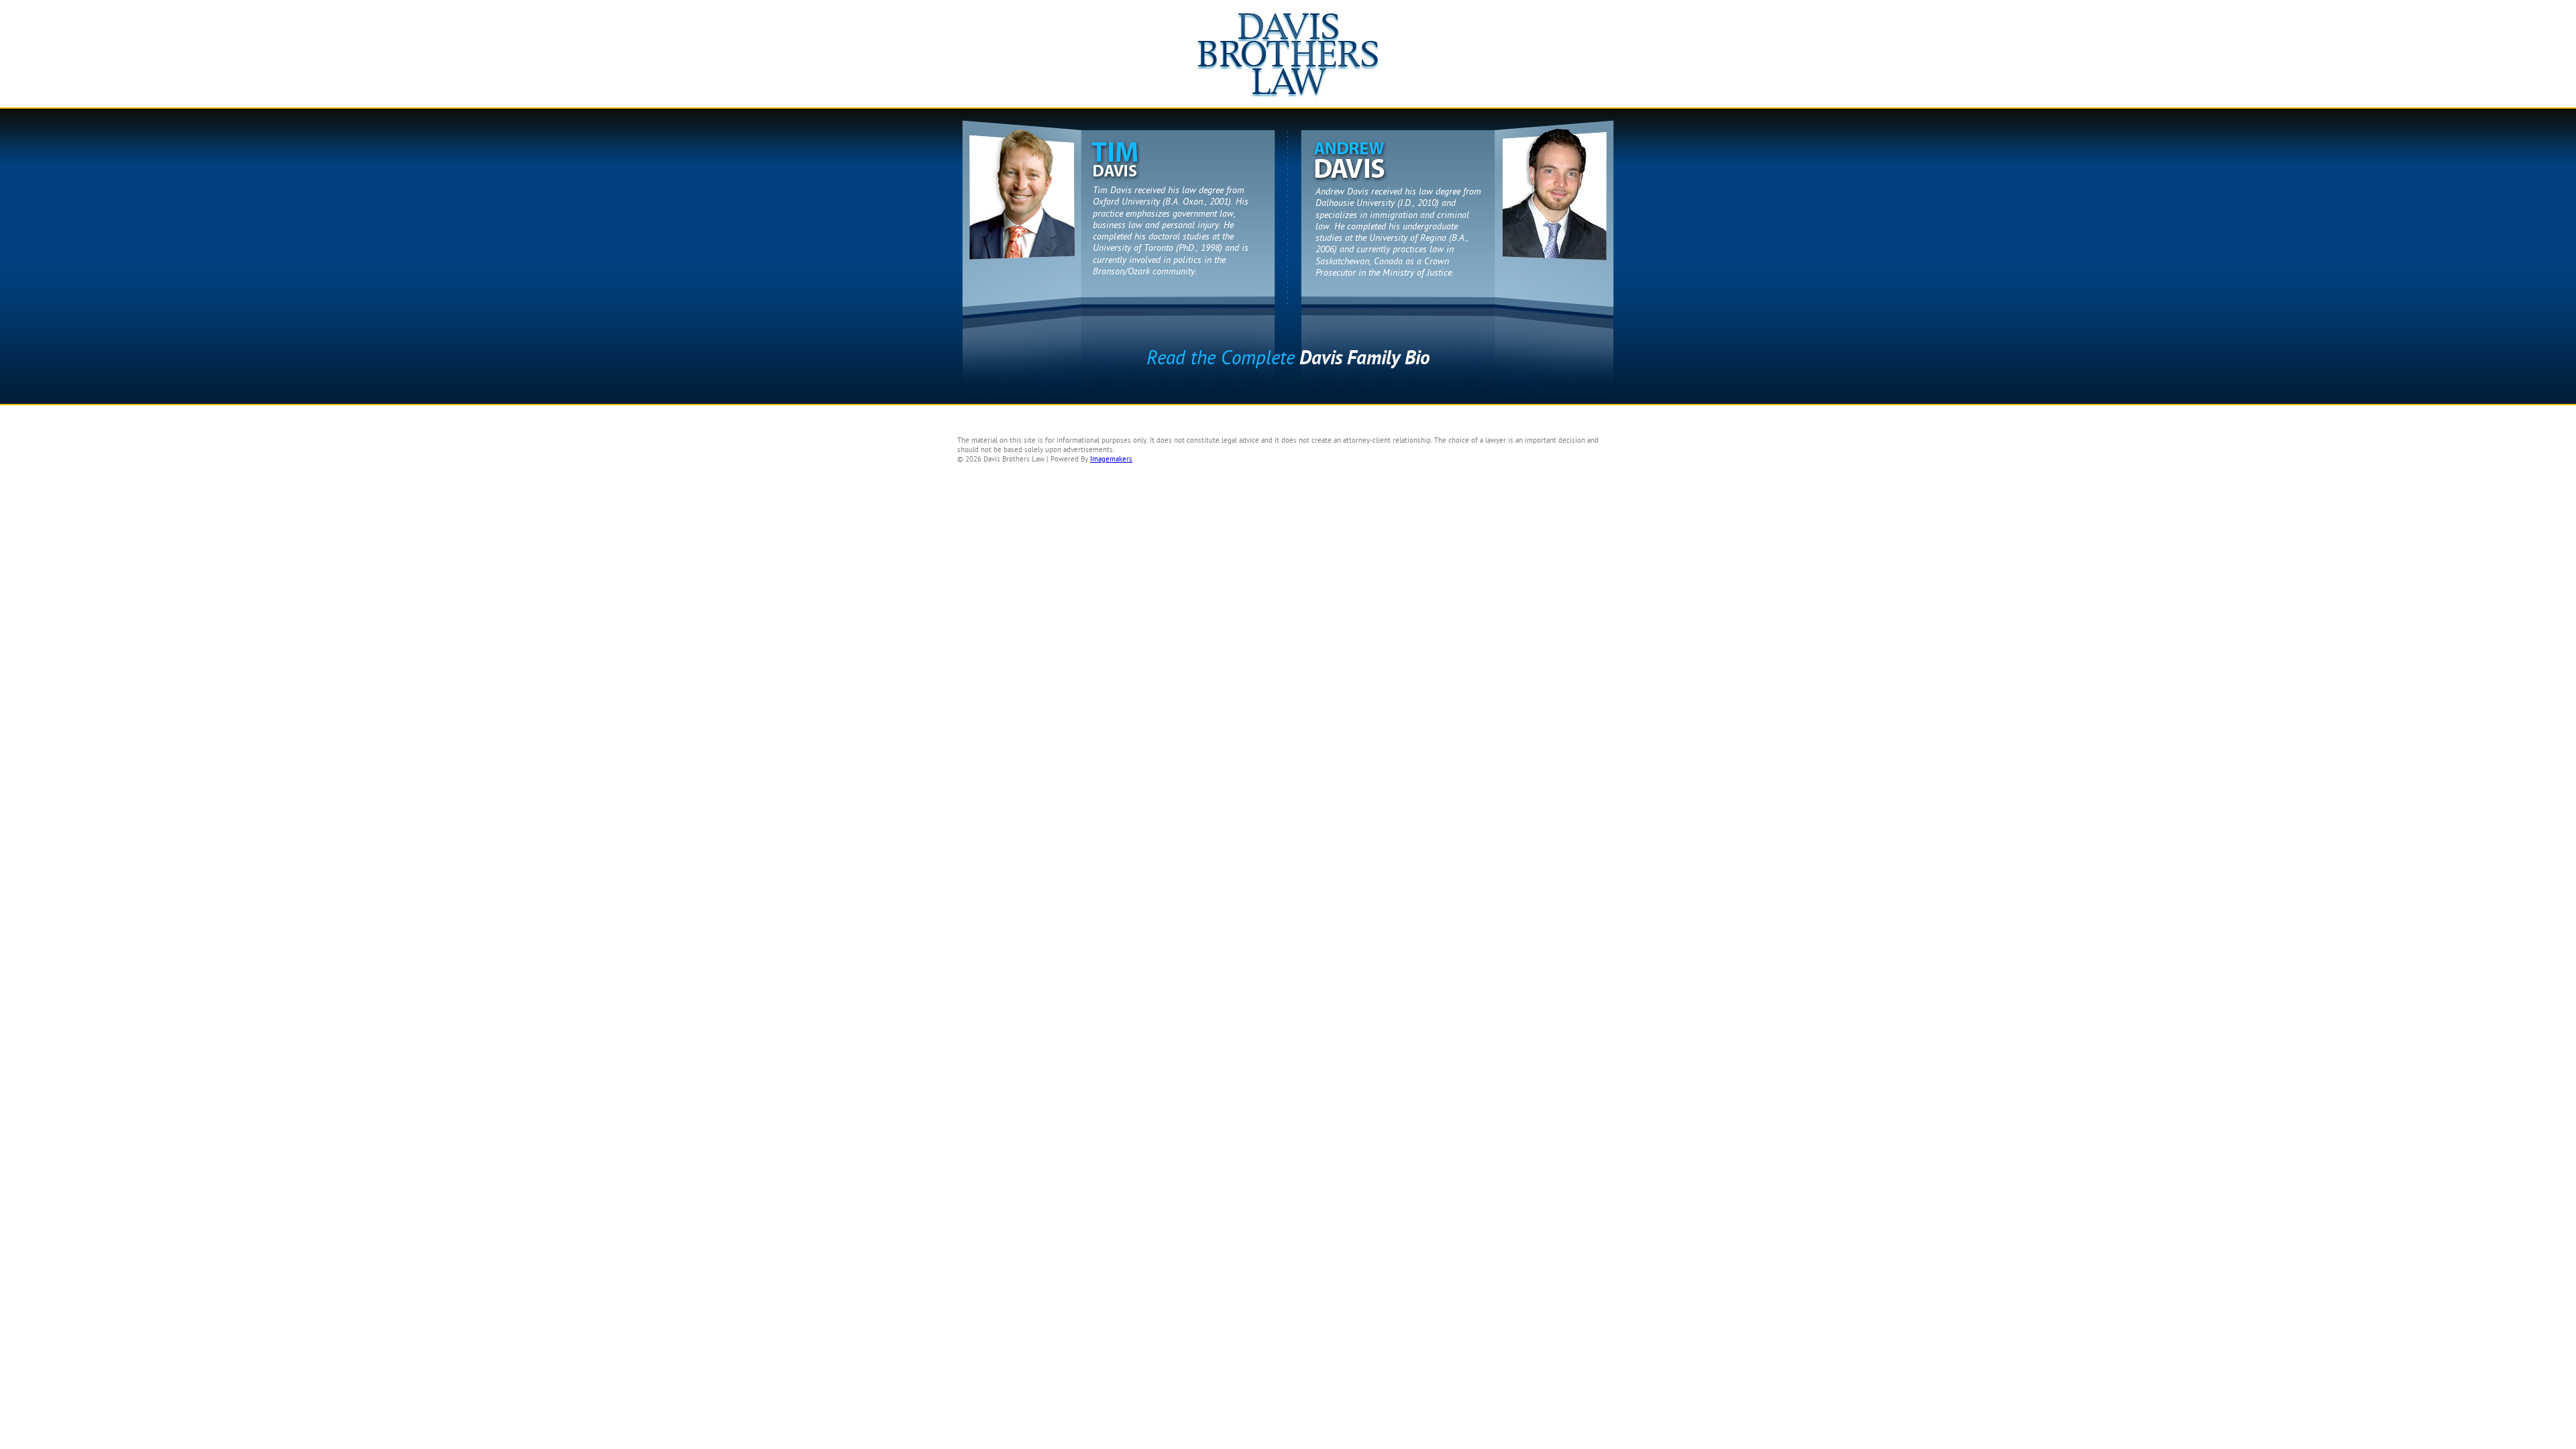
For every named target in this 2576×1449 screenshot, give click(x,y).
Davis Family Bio (1288, 358)
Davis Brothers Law (1288, 60)
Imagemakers (1111, 459)
